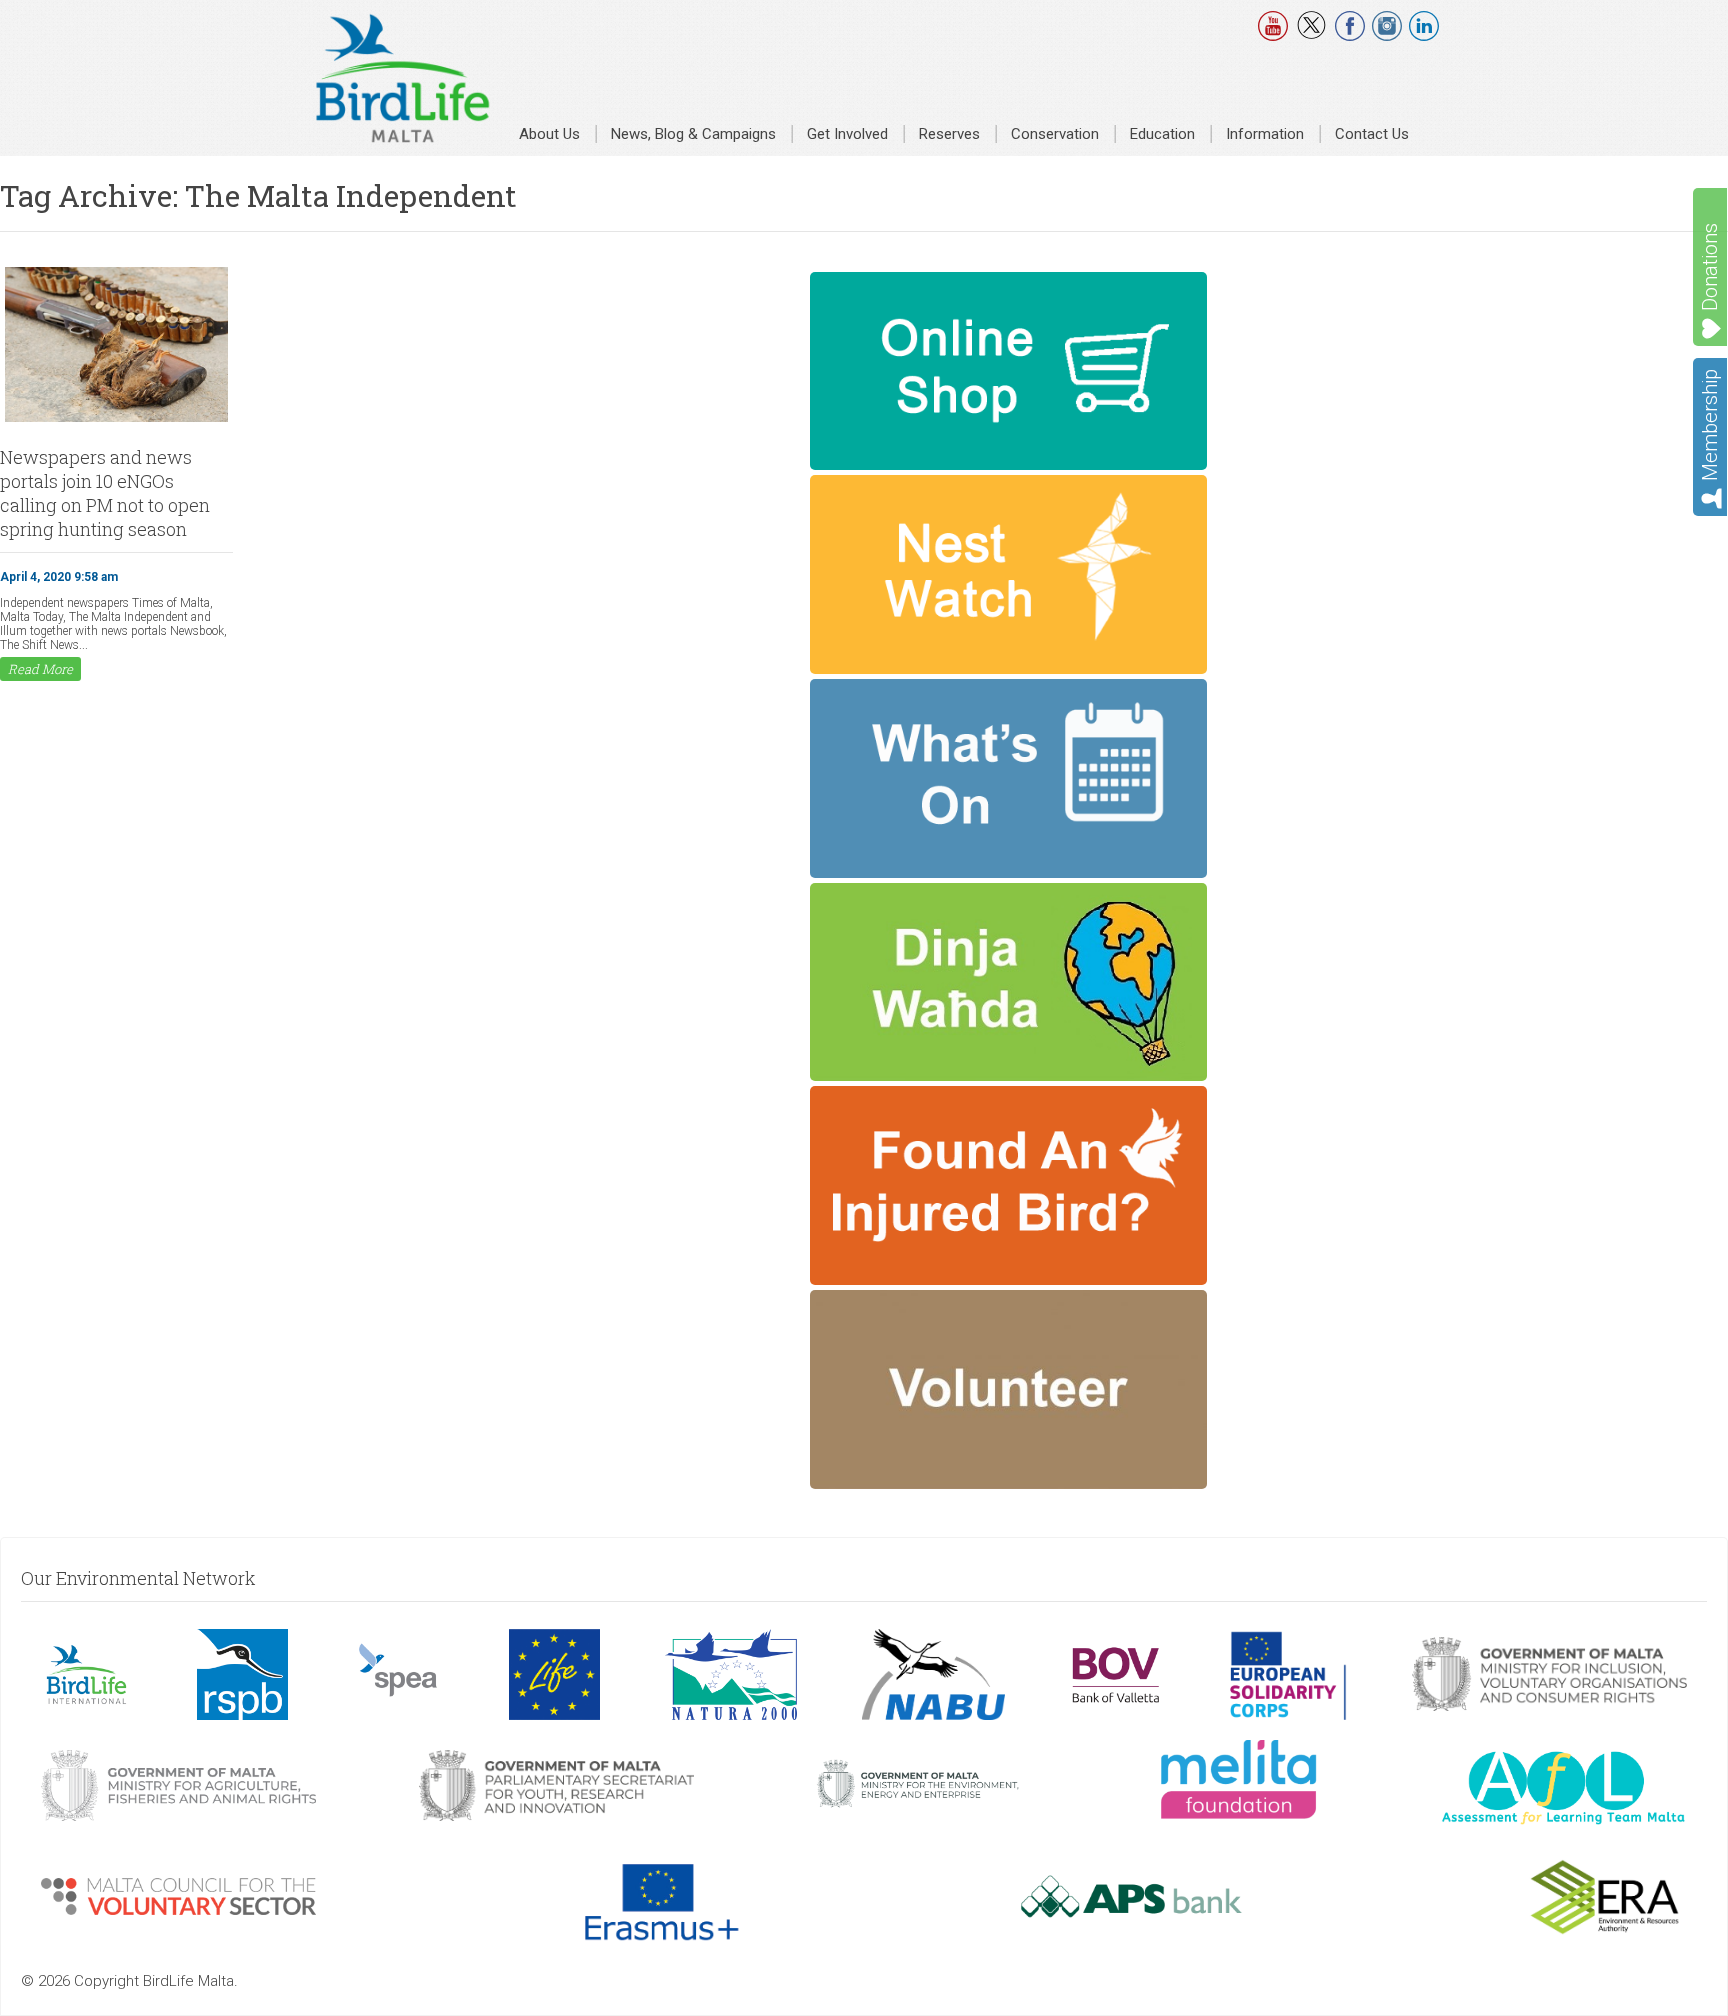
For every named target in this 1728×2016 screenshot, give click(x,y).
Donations (1710, 267)
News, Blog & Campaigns (693, 134)
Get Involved (847, 134)
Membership (1710, 425)
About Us (549, 134)
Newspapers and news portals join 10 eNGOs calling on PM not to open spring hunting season (105, 493)
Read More (40, 669)
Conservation (1055, 134)
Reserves (949, 134)
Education (1162, 134)
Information (1265, 134)
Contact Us (1372, 134)
